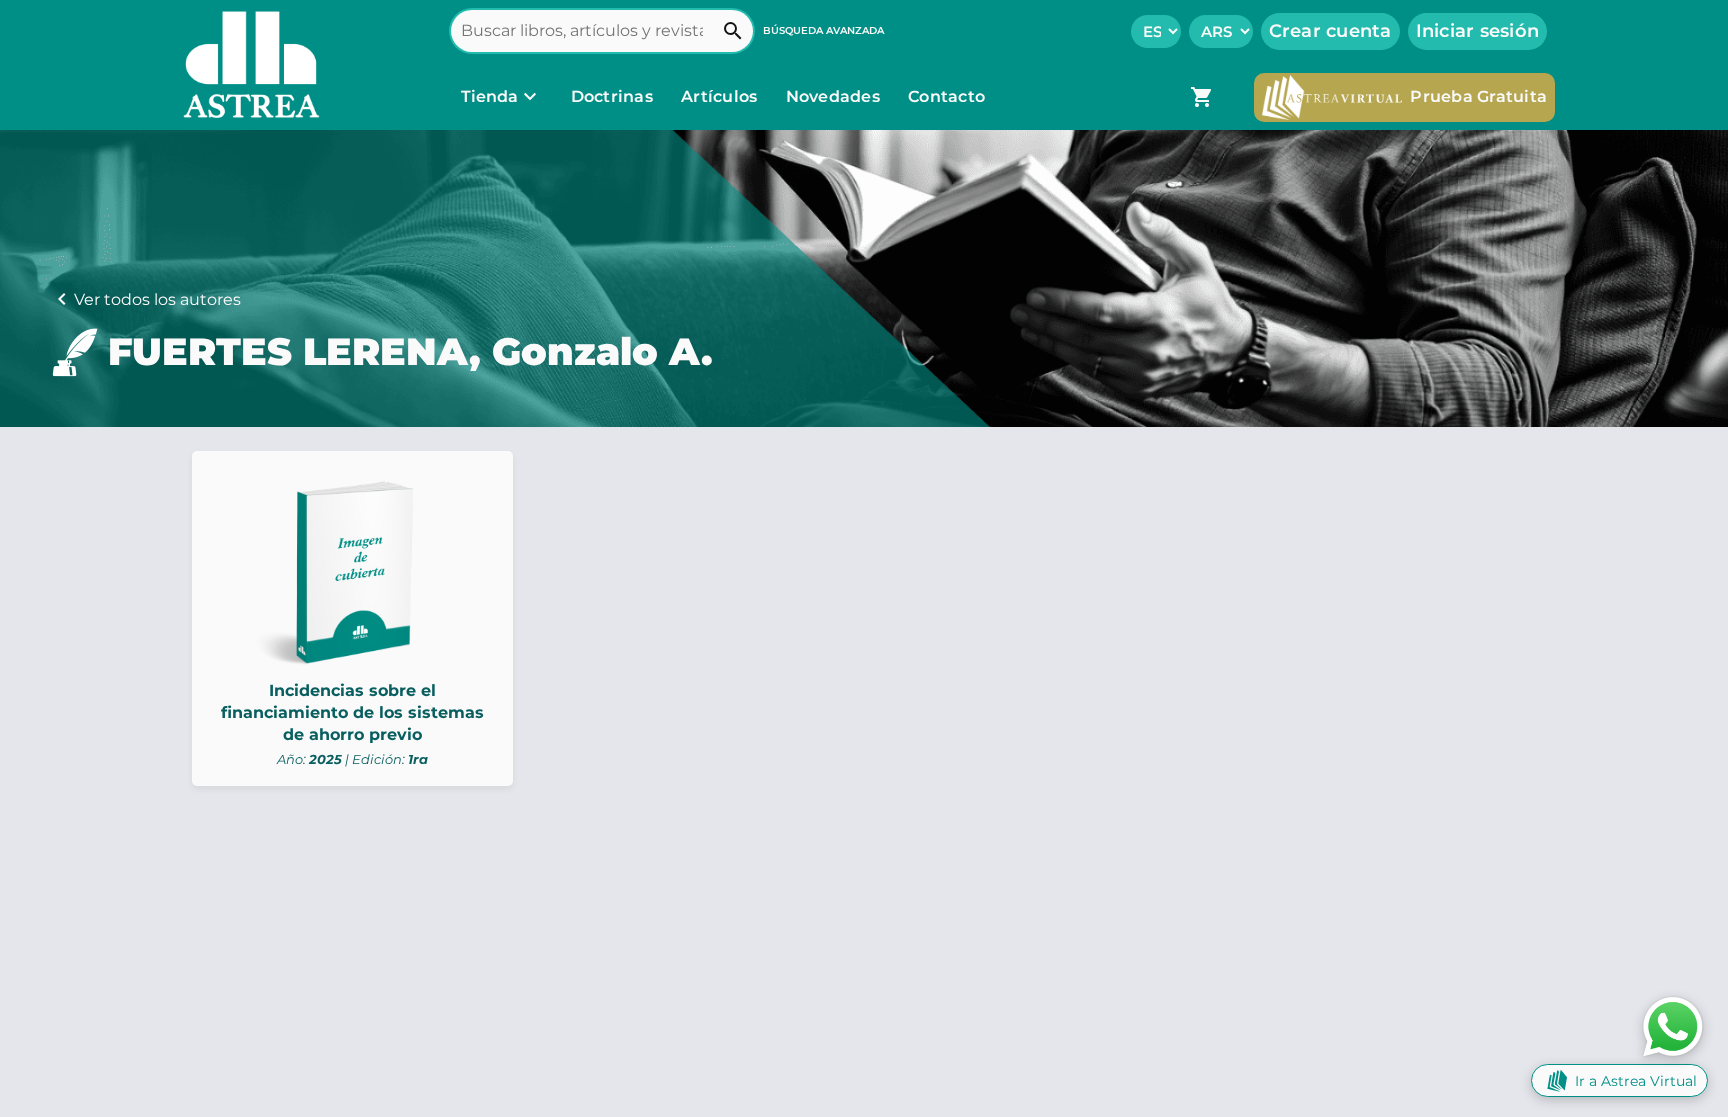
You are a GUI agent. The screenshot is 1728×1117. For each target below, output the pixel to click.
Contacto (946, 96)
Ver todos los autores (157, 299)
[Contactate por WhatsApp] (1673, 1025)
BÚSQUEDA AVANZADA (823, 30)
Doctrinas (611, 96)
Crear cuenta (1330, 31)
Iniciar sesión (1478, 31)
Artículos (721, 96)
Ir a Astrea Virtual (1636, 1081)
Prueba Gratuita (1478, 96)
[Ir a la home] (247, 65)
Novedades (835, 96)
